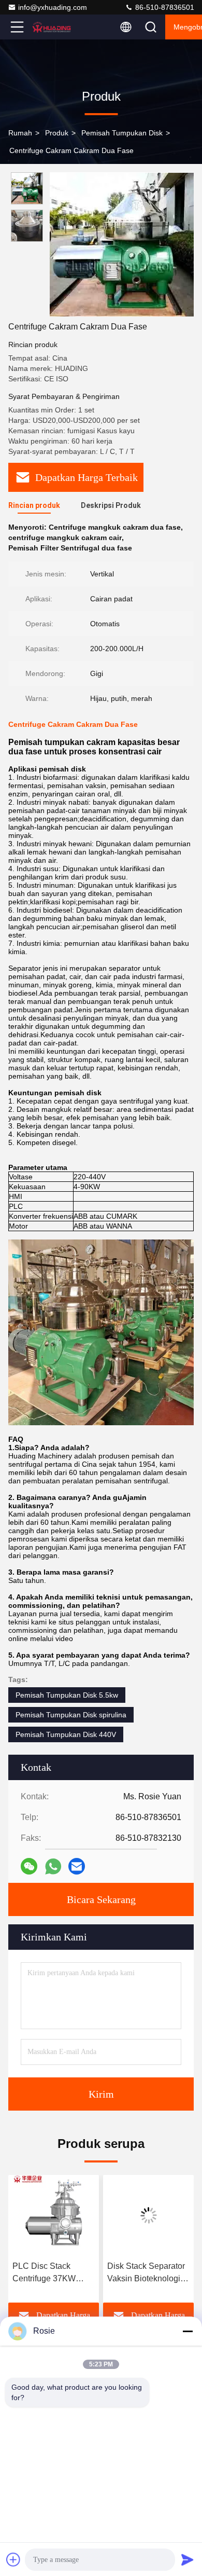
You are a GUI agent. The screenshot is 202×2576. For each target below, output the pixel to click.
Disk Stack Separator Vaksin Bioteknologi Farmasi (146, 2273)
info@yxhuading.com (53, 7)
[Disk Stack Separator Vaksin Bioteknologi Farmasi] (148, 2215)
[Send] (187, 2559)
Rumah (20, 133)
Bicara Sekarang (101, 1899)
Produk (57, 133)
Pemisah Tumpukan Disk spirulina (71, 1715)
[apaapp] (53, 1866)
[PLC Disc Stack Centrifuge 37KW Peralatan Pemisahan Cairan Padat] (54, 2215)
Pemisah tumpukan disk (122, 133)
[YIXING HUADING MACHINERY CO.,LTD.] (51, 27)
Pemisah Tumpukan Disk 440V (66, 1734)
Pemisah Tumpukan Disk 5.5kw (67, 1695)
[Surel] (77, 1866)
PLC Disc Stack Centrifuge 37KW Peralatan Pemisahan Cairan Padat (52, 2273)
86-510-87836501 (164, 7)
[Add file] (13, 2559)
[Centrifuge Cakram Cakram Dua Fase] (122, 244)
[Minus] (187, 2331)
